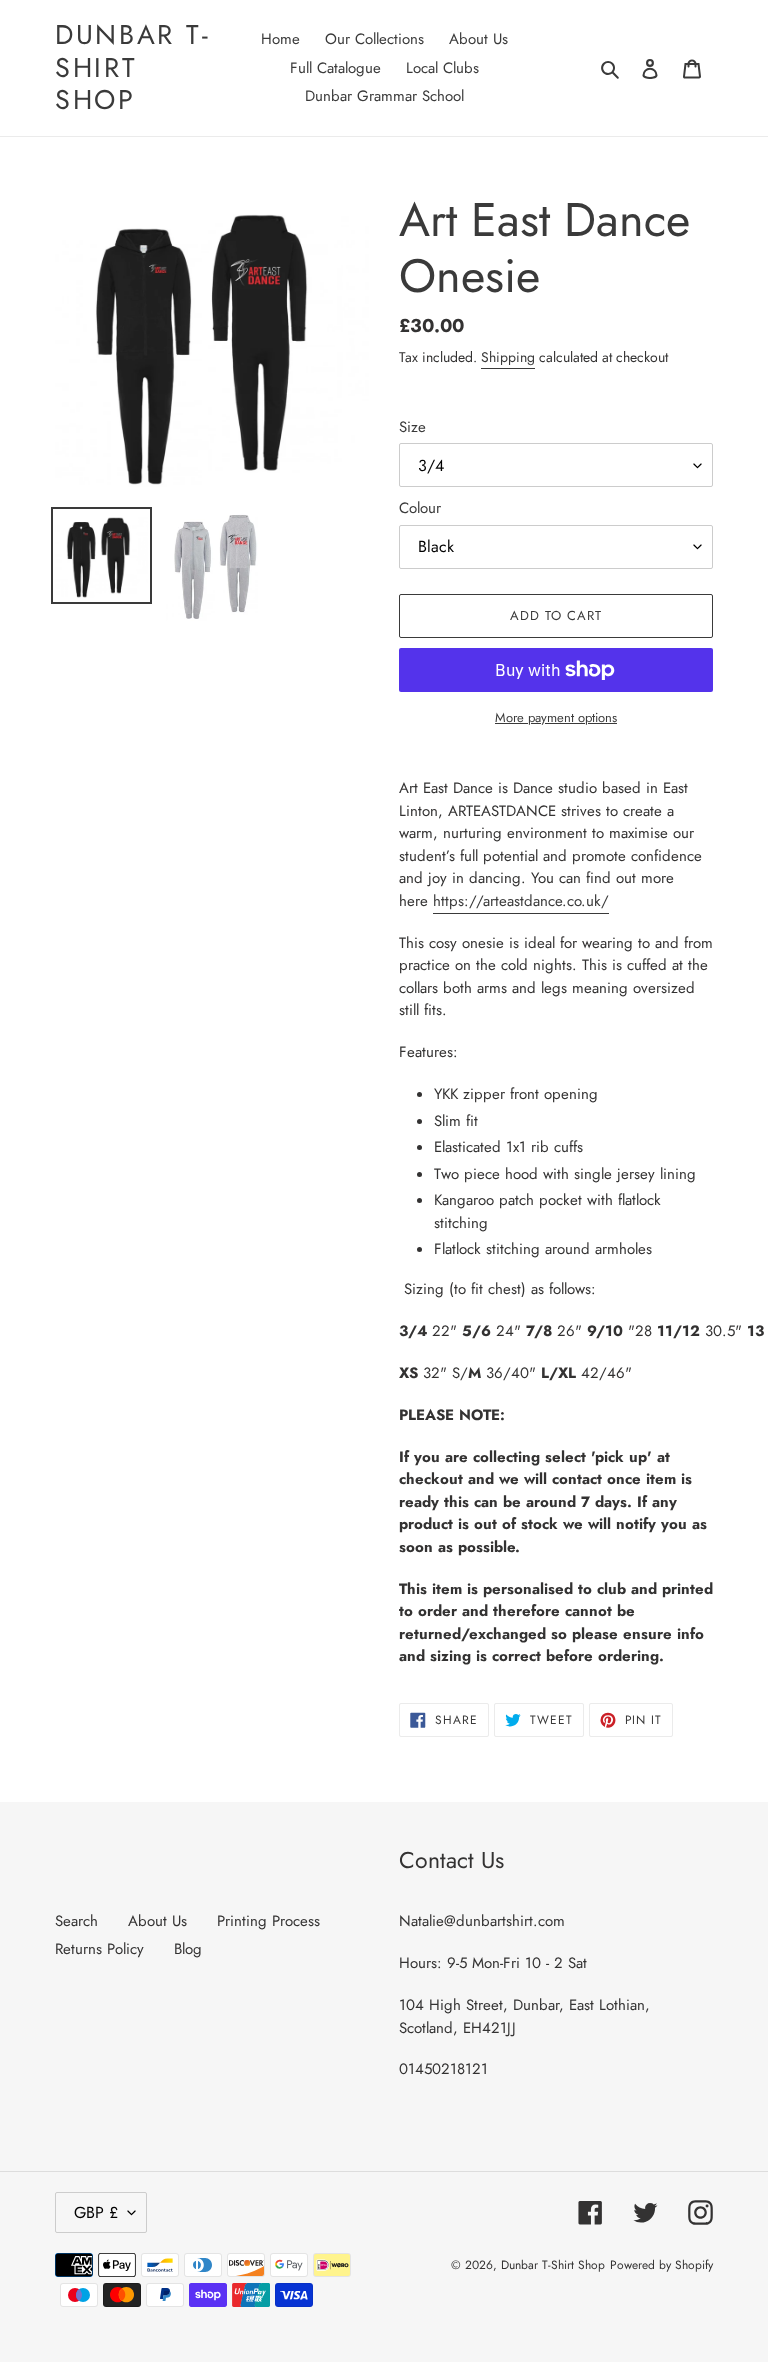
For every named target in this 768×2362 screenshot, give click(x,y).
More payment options (556, 717)
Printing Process (268, 1921)
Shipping (508, 357)
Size (412, 427)
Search (76, 1921)
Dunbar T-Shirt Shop (132, 67)
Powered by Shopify (661, 2265)
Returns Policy (99, 1949)
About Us (157, 1921)
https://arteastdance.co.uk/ (521, 901)
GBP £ (96, 2212)
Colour (420, 508)
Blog (188, 1949)
